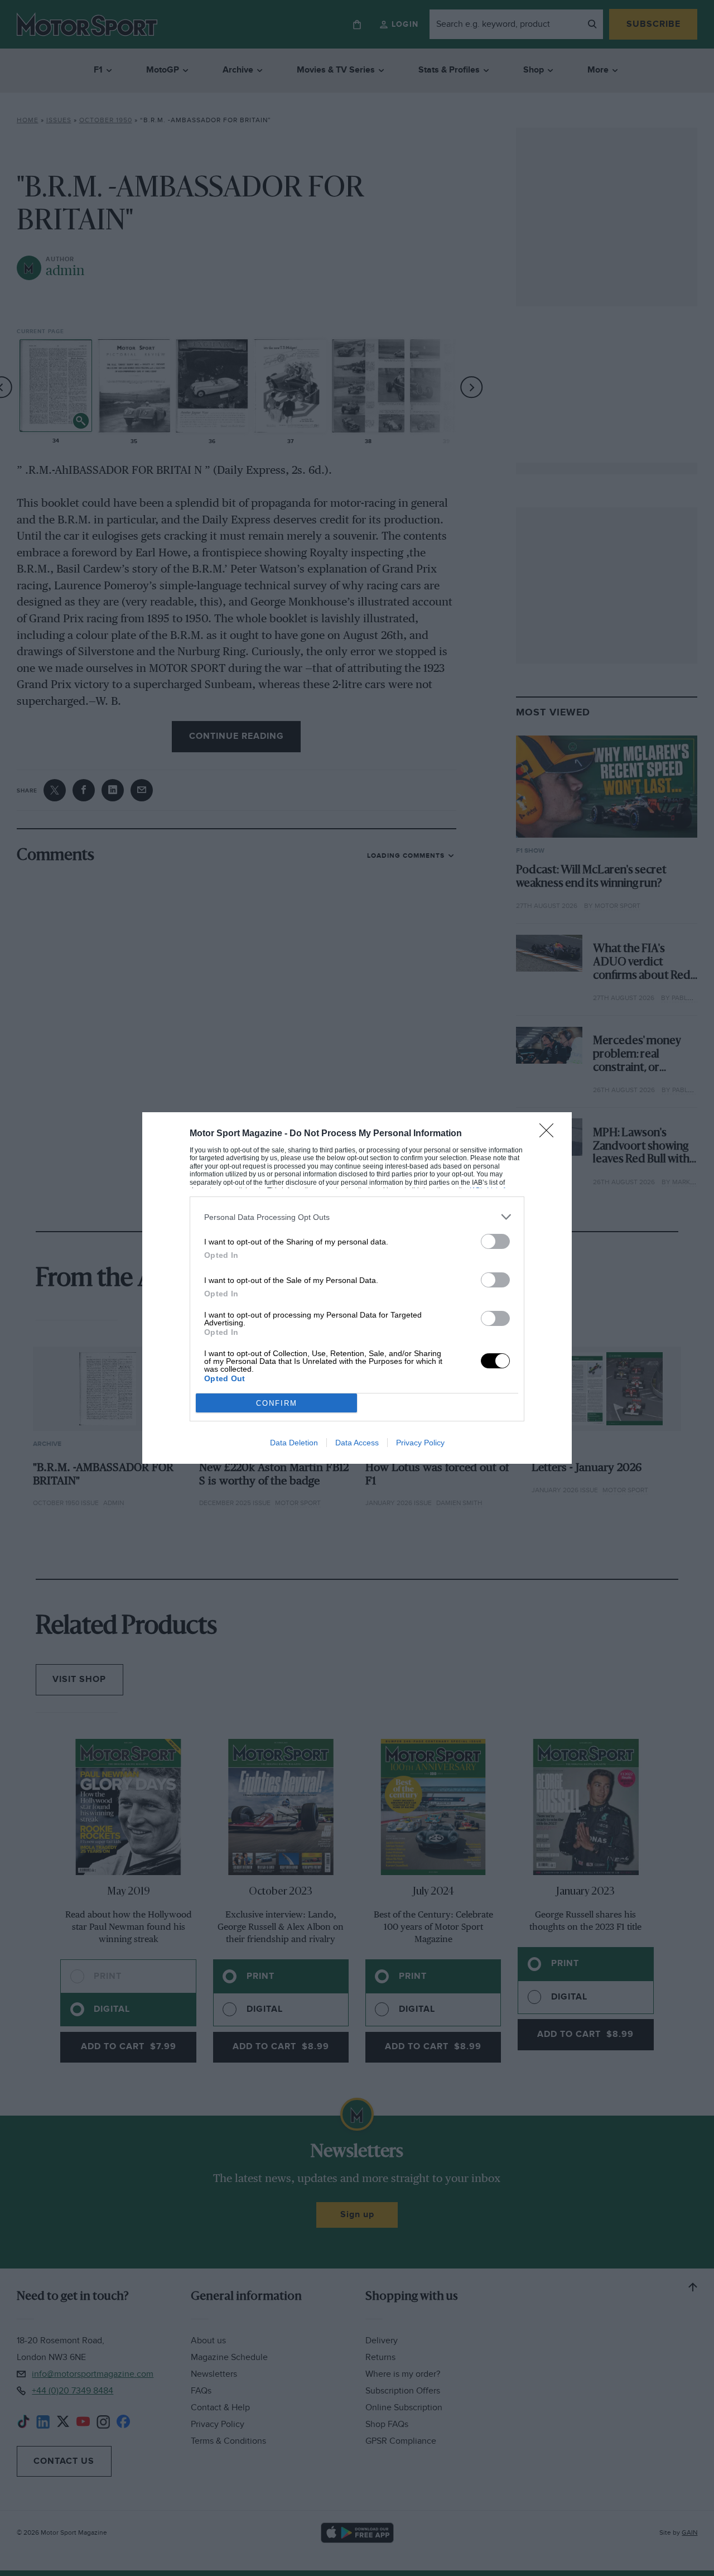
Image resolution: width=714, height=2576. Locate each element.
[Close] (550, 1134)
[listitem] (357, 1217)
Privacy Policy (420, 1443)
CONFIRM (277, 1403)
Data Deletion (294, 1443)
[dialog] (357, 1288)
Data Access (357, 1443)
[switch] (495, 1241)
